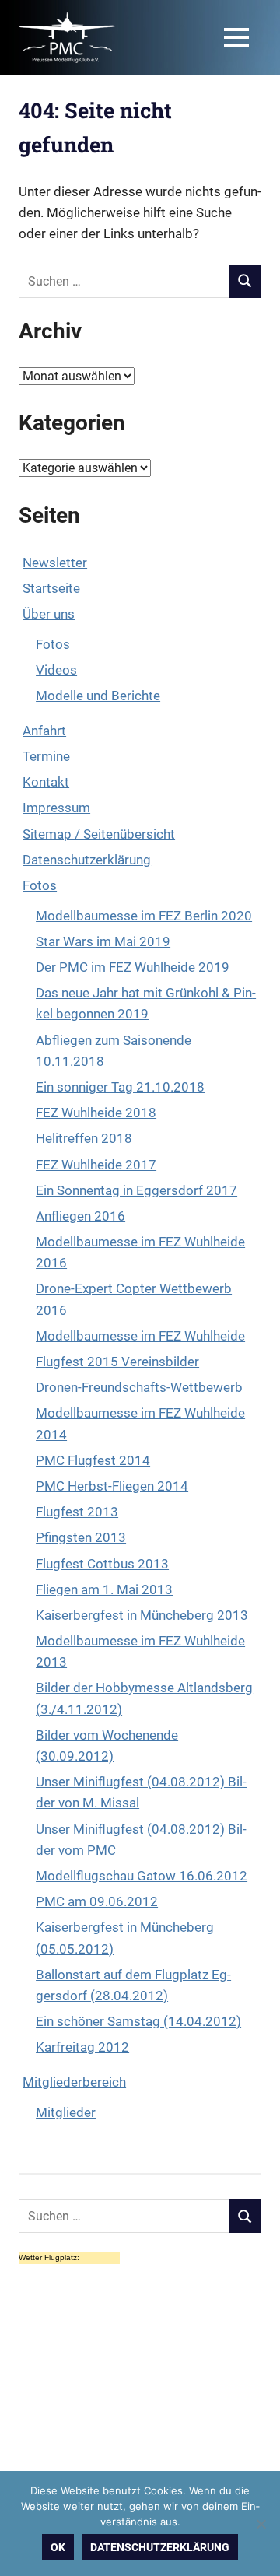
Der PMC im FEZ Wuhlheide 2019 (133, 967)
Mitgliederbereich (74, 2082)
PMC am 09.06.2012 (97, 1901)
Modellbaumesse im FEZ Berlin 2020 (144, 916)
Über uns (49, 614)
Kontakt (46, 782)
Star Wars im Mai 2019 (103, 941)
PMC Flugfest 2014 (93, 1460)
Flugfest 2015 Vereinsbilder (117, 1362)
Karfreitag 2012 (82, 2047)
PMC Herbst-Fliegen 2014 (112, 1486)
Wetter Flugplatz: (49, 2257)
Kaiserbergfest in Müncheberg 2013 (142, 1615)
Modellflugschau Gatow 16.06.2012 (142, 1876)
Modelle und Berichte (98, 696)
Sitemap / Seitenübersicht (99, 834)
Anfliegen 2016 (80, 1216)
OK (58, 2547)
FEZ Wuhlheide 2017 (96, 1165)
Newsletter (55, 563)
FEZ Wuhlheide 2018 (96, 1113)
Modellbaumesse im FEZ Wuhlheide (140, 1336)
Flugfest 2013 (77, 1512)
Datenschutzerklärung (87, 860)
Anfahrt (44, 731)
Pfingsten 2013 (81, 1537)
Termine (46, 756)
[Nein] (261, 2524)
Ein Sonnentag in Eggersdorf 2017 (136, 1190)
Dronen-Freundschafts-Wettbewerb (139, 1387)
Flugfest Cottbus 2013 (102, 1564)
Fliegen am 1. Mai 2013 (104, 1589)
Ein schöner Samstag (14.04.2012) (138, 2021)
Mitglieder (66, 2112)
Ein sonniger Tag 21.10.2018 (120, 1087)
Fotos (53, 644)
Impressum (56, 808)
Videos (56, 670)
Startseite (51, 588)
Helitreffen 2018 (84, 1138)
